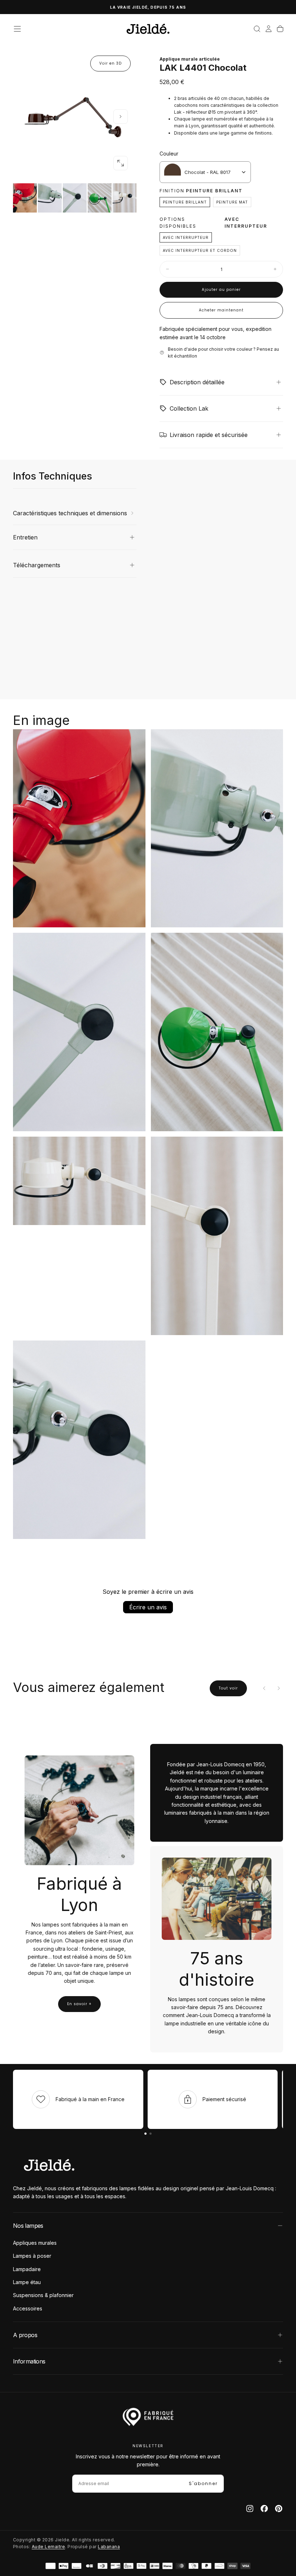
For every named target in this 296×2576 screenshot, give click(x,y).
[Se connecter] (269, 29)
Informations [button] (29, 2361)
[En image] (75, 198)
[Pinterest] (279, 2509)
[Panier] (280, 29)
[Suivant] (279, 1688)
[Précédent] (264, 1688)
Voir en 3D (110, 63)
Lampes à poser (32, 2256)
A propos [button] (25, 2335)
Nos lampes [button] (28, 2226)
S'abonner (203, 2483)
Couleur (169, 154)
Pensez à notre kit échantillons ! (148, 7)
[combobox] (205, 172)
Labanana (109, 2547)
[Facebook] (264, 2509)
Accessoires (28, 2308)
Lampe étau (27, 2282)
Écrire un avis (148, 1607)
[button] (17, 29)
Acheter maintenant (221, 310)
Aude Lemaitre (48, 2547)
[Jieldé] (49, 2165)
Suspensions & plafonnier (43, 2295)
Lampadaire (27, 2269)
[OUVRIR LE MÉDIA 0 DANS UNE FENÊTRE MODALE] (121, 163)
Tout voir (228, 1688)
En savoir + (79, 2004)
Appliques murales (35, 2243)
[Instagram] (250, 2509)
